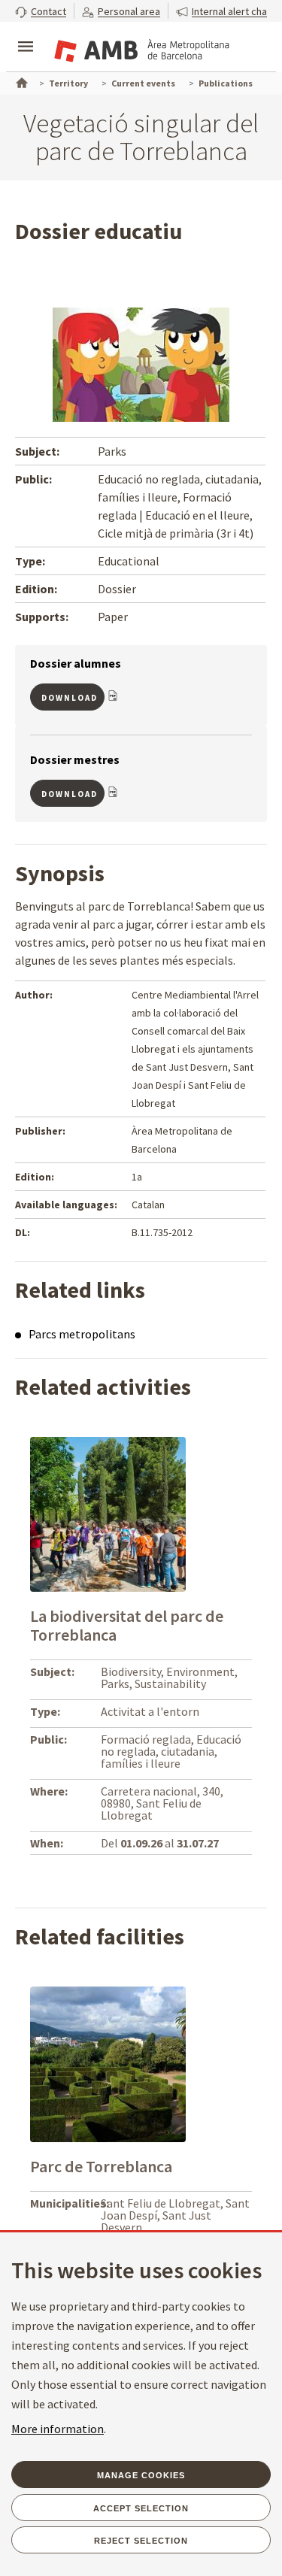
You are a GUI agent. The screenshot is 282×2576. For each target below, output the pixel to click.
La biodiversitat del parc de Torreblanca (127, 1625)
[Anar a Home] (20, 81)
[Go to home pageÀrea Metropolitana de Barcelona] (140, 48)
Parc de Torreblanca (101, 2166)
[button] (41, 11)
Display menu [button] (26, 34)
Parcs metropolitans (82, 1334)
